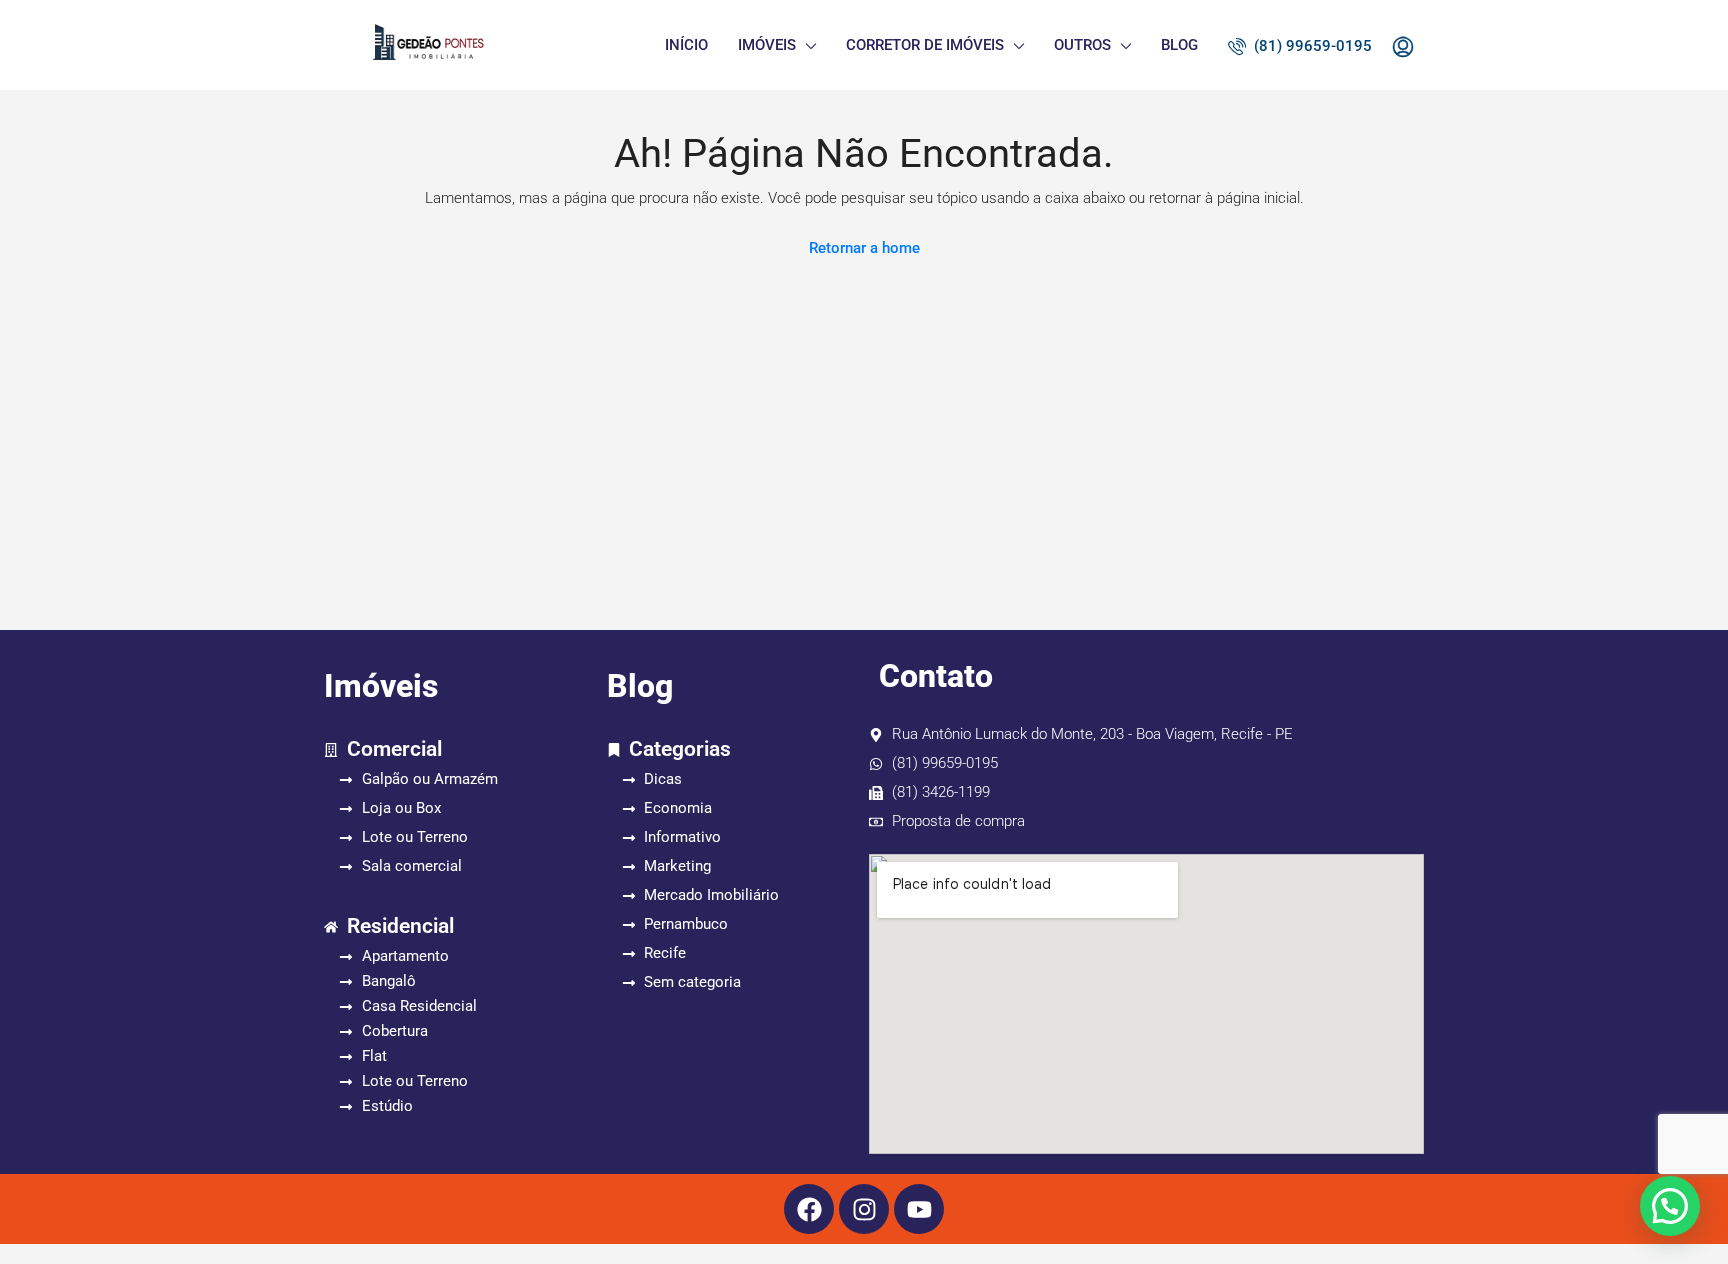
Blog (1179, 45)
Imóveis (767, 45)
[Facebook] (809, 1209)
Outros (1082, 45)
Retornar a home (864, 248)
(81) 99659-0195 (1311, 46)
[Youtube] (919, 1209)
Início (686, 45)
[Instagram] (864, 1209)
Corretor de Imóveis (925, 45)
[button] (1670, 1206)
